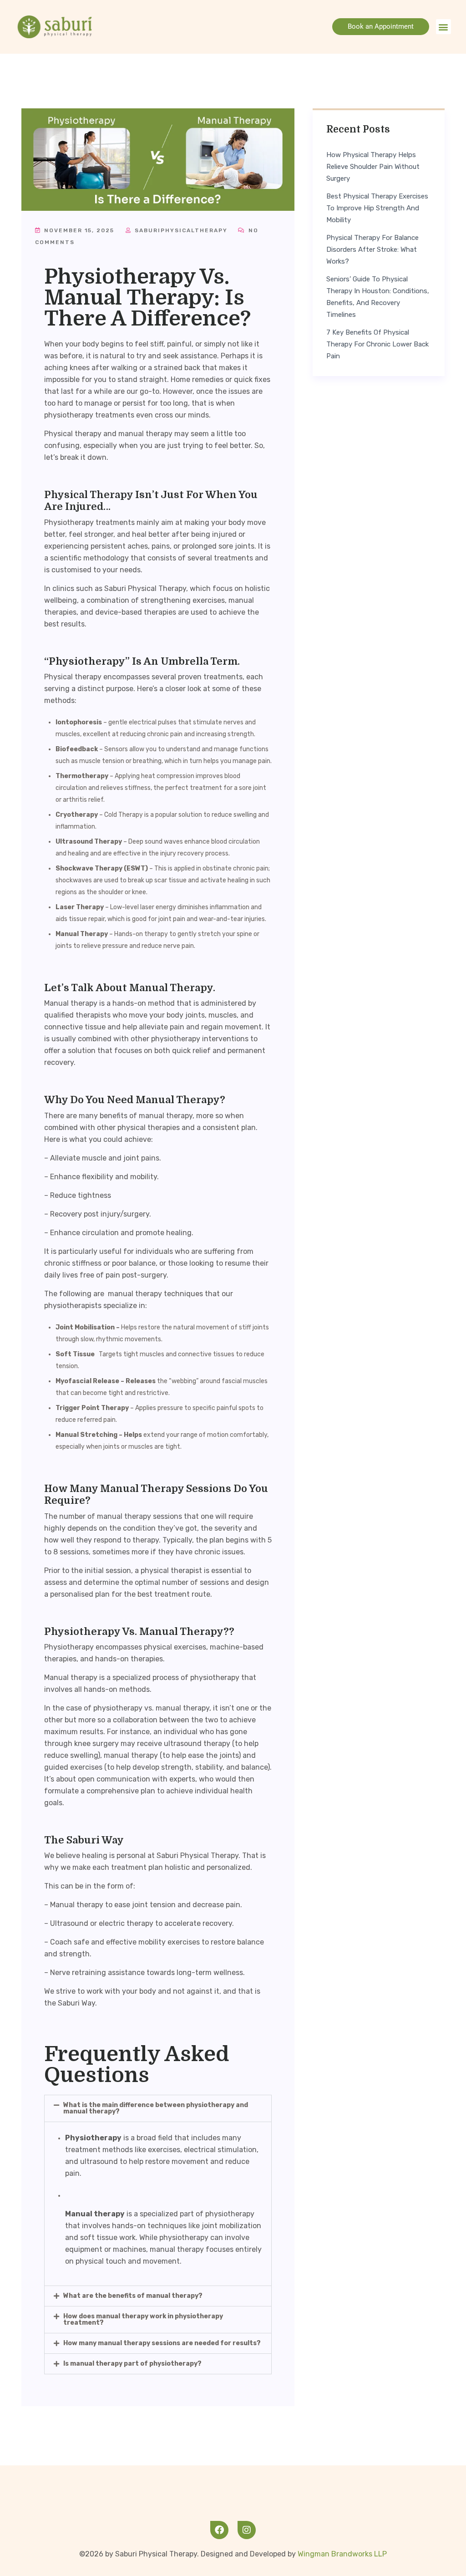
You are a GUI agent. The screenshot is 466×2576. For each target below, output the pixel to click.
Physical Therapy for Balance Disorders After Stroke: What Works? (372, 249)
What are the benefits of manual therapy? (133, 2296)
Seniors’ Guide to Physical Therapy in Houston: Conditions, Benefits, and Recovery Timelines (378, 297)
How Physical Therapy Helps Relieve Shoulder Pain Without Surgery (373, 167)
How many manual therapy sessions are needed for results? (162, 2343)
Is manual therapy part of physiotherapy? (132, 2364)
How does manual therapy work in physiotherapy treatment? (143, 2319)
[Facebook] (219, 2530)
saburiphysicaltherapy (180, 230)
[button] (443, 27)
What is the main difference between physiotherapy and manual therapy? (156, 2108)
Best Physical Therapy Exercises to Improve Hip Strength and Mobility (377, 208)
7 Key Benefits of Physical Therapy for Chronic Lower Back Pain (377, 344)
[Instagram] (247, 2530)
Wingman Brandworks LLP (342, 2554)
